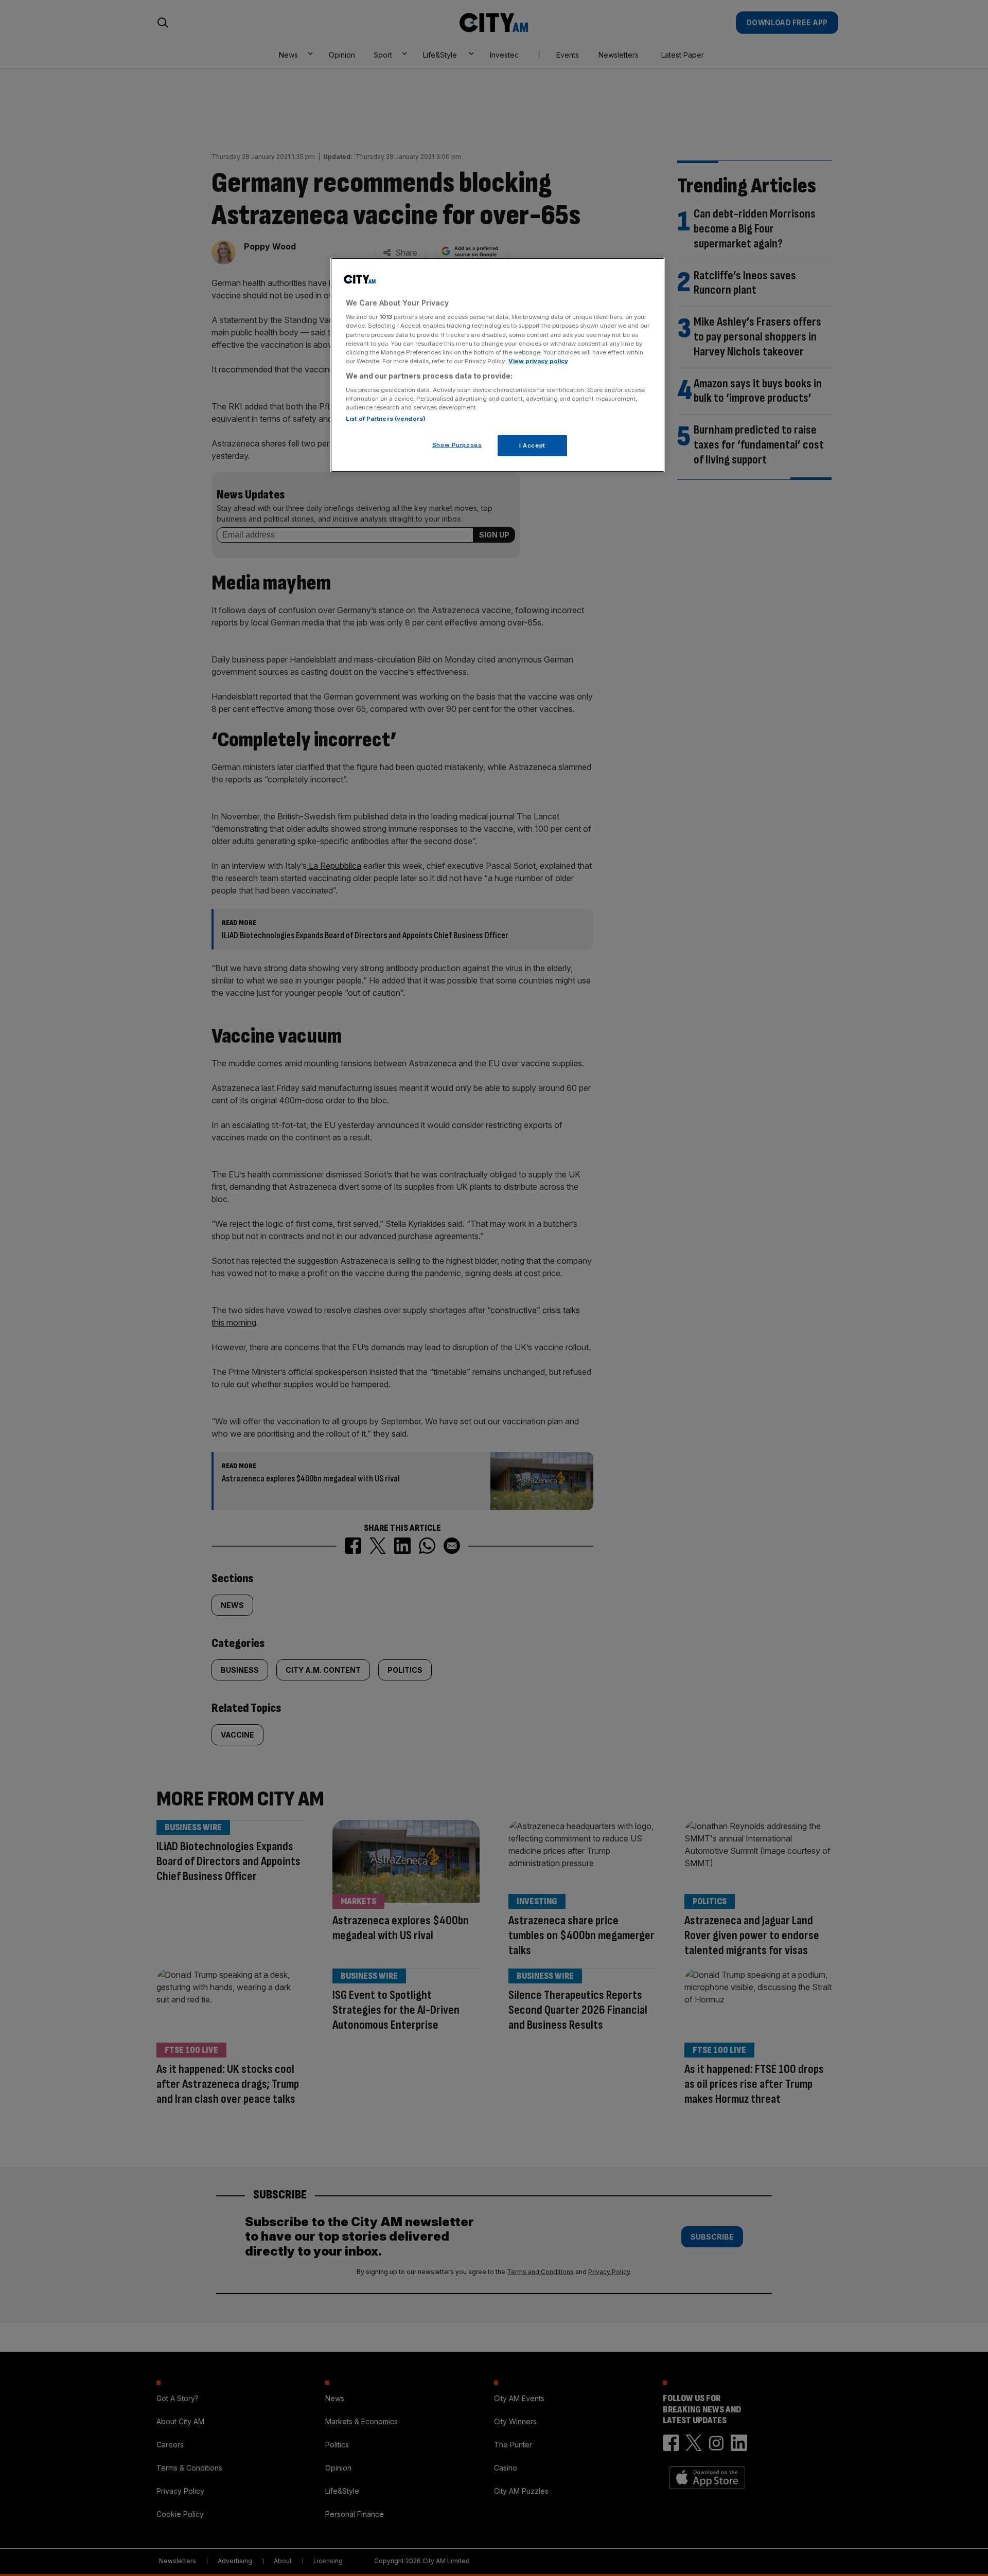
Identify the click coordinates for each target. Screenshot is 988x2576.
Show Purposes (457, 445)
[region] (498, 365)
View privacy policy (538, 361)
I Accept (532, 445)
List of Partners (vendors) (386, 419)
